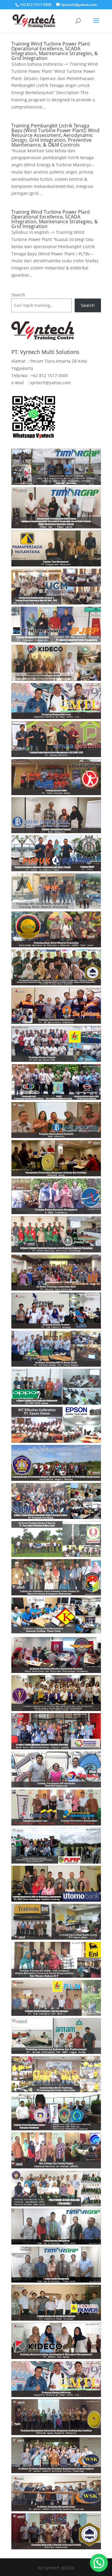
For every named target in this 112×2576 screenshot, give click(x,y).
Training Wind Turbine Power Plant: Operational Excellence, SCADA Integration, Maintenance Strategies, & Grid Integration (55, 51)
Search (18, 295)
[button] (99, 2563)
